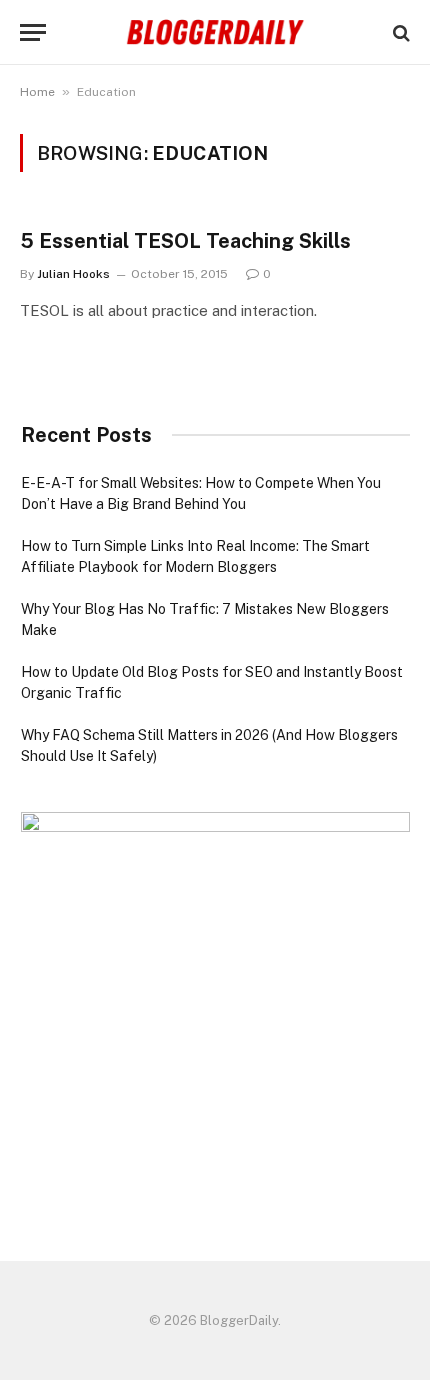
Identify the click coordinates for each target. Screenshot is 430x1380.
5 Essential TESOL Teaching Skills (185, 241)
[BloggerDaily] (215, 32)
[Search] (399, 32)
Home (37, 92)
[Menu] (33, 32)
